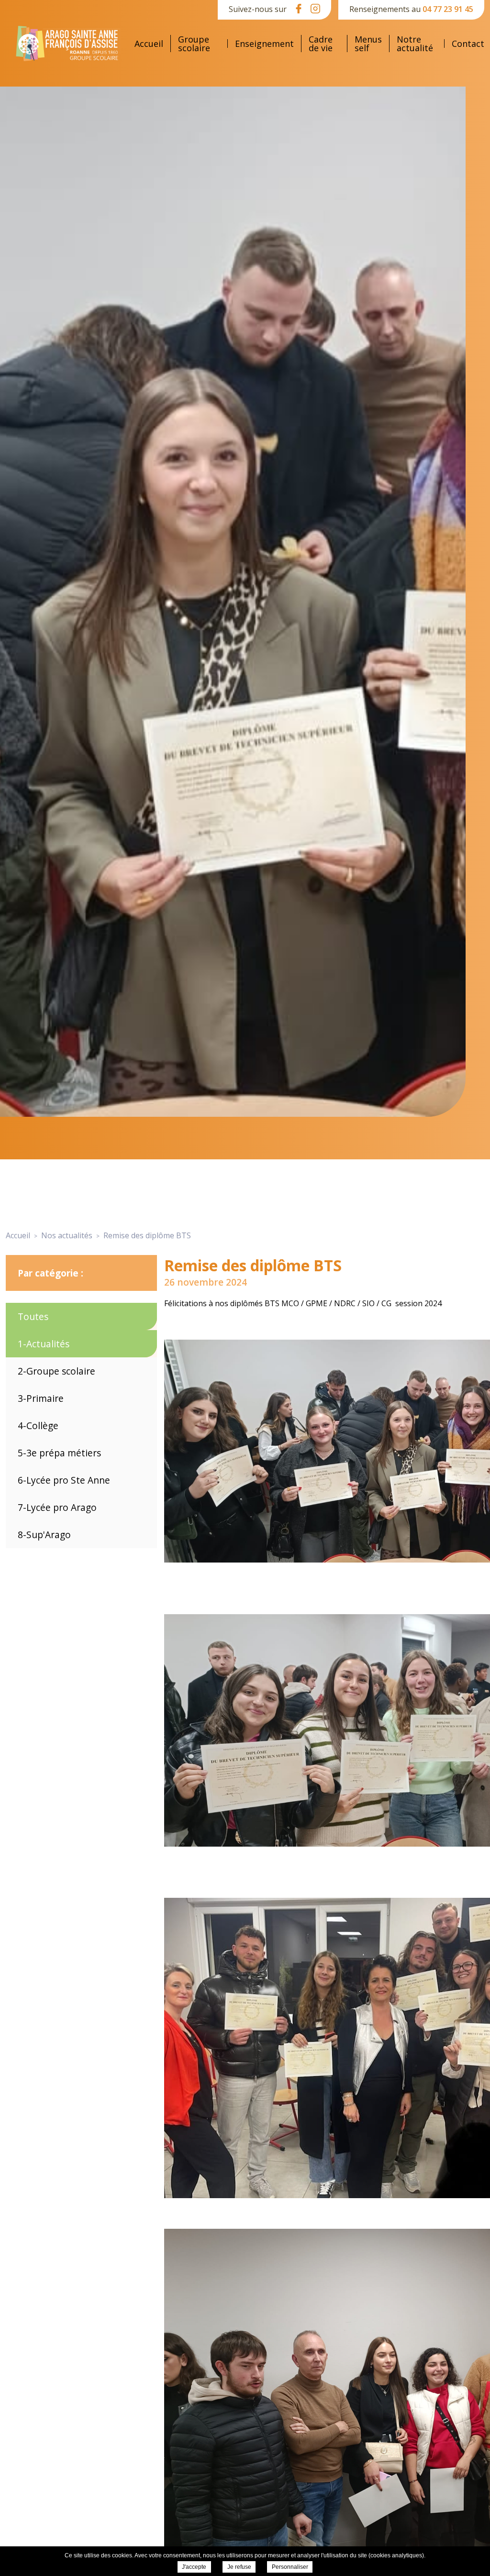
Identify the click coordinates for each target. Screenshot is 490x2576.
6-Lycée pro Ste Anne (64, 1480)
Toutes (33, 1316)
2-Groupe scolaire (56, 1371)
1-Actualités (44, 1344)
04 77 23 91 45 (448, 9)
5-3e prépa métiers (59, 1453)
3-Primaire (41, 1398)
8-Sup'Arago (44, 1535)
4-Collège (38, 1426)
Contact (468, 44)
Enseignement (264, 44)
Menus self (368, 44)
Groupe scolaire (194, 44)
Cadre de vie (321, 44)
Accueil (149, 44)
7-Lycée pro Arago (57, 1507)
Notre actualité (415, 44)
